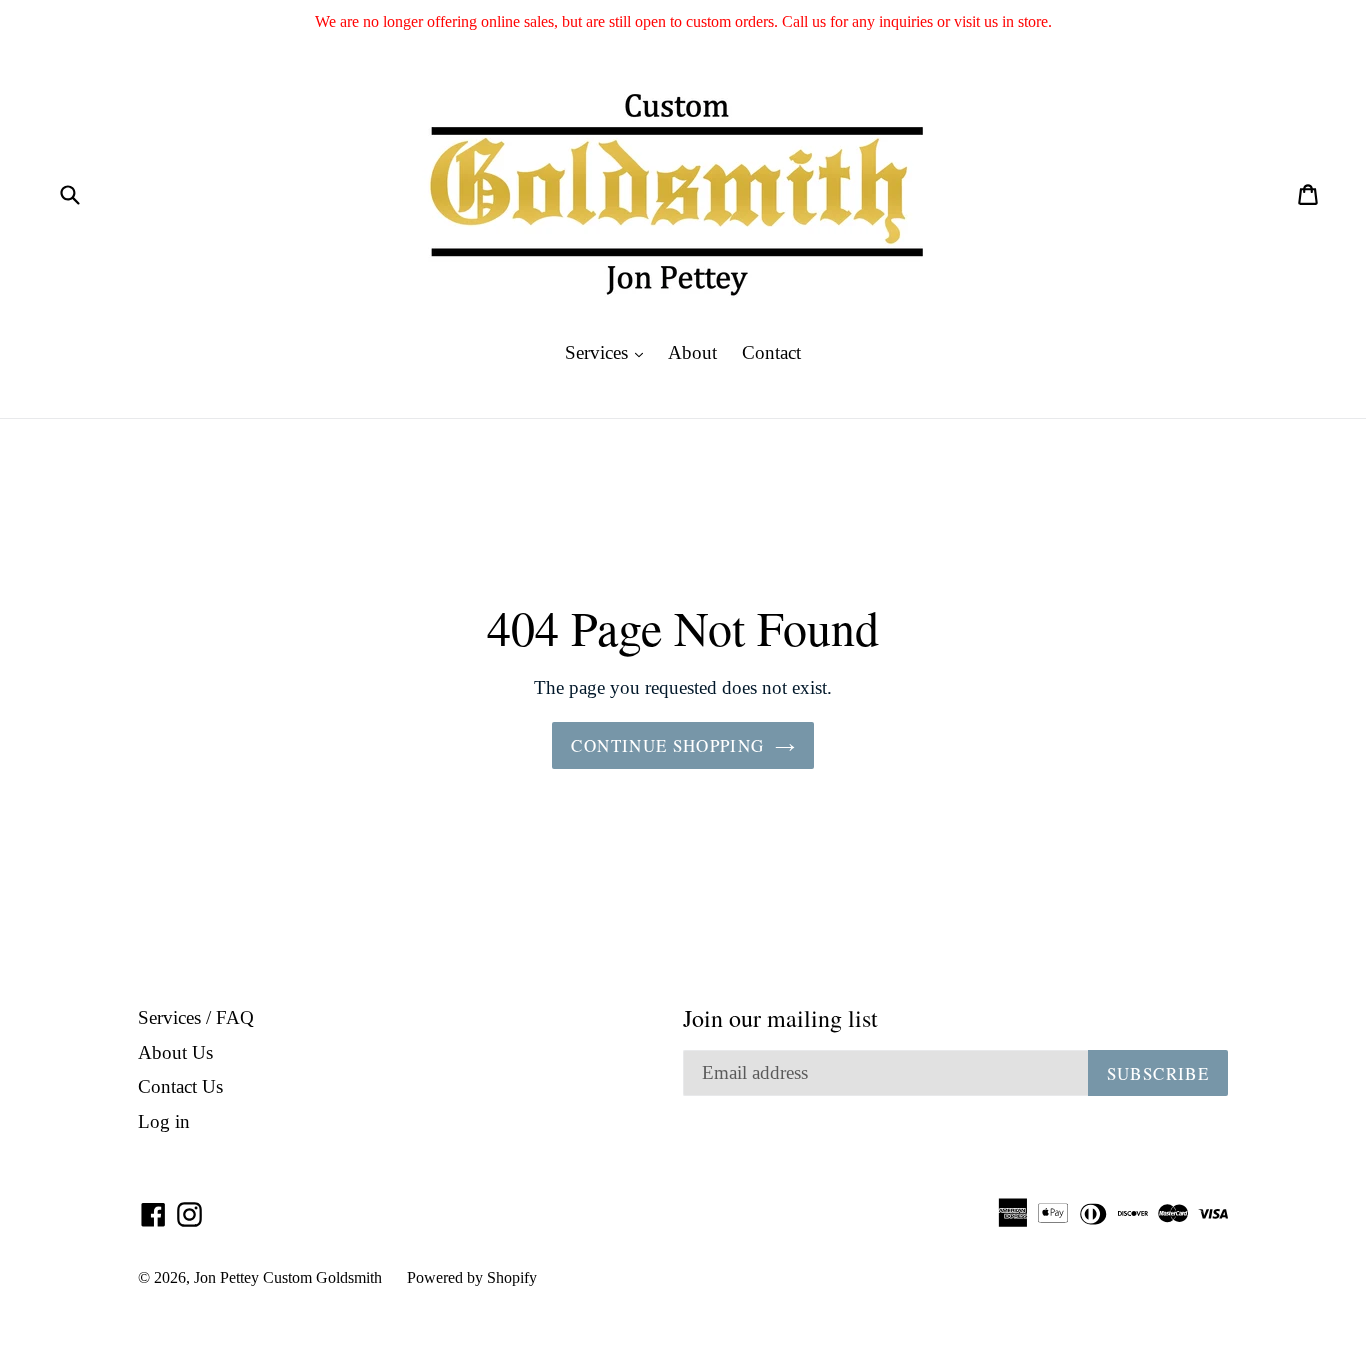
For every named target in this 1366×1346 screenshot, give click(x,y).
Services (609, 352)
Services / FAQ (196, 1017)
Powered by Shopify (472, 1277)
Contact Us (180, 1086)
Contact (771, 352)
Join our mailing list (780, 1018)
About (692, 352)
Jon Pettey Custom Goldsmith (288, 1277)
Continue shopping (667, 745)
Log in (164, 1121)
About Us (175, 1052)
